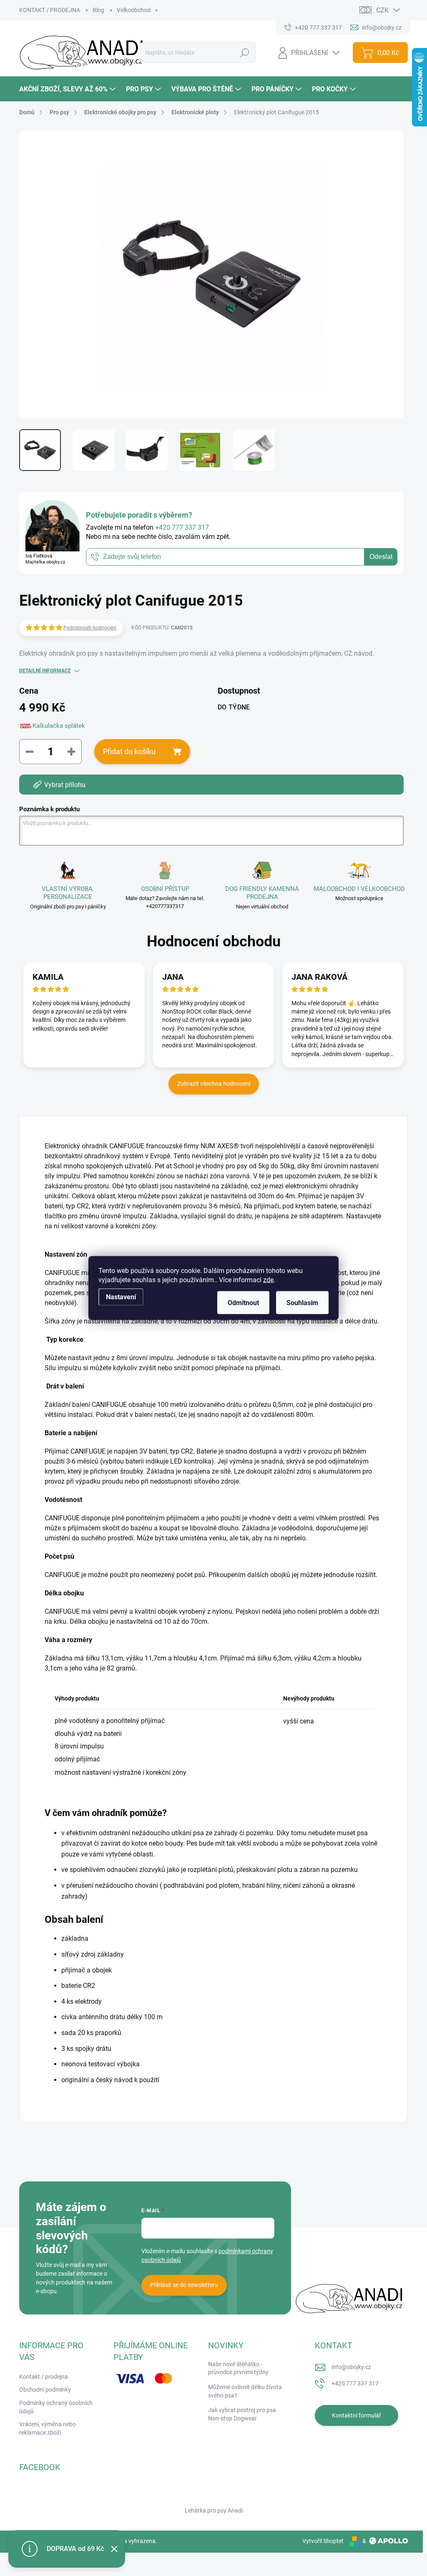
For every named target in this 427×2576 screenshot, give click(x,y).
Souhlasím (302, 1303)
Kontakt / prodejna (44, 2377)
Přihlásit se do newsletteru (184, 2285)
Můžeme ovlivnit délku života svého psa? (245, 2391)
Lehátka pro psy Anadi (214, 2511)
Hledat (245, 53)
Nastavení (121, 1297)
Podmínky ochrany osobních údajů (56, 2407)
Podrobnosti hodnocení (90, 628)
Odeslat (381, 557)
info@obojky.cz (351, 2367)
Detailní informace (45, 671)
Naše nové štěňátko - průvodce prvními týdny (238, 2368)
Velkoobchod (134, 10)
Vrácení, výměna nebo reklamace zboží (48, 2428)
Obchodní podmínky (45, 2390)
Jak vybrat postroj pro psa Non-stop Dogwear (242, 2414)
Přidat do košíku (129, 751)
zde (268, 1280)
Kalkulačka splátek (59, 726)
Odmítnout (243, 1303)
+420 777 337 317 (355, 2383)
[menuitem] (68, 89)
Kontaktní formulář (357, 2415)
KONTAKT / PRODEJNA (50, 10)
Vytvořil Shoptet (323, 2541)
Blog (98, 10)
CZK (382, 10)
